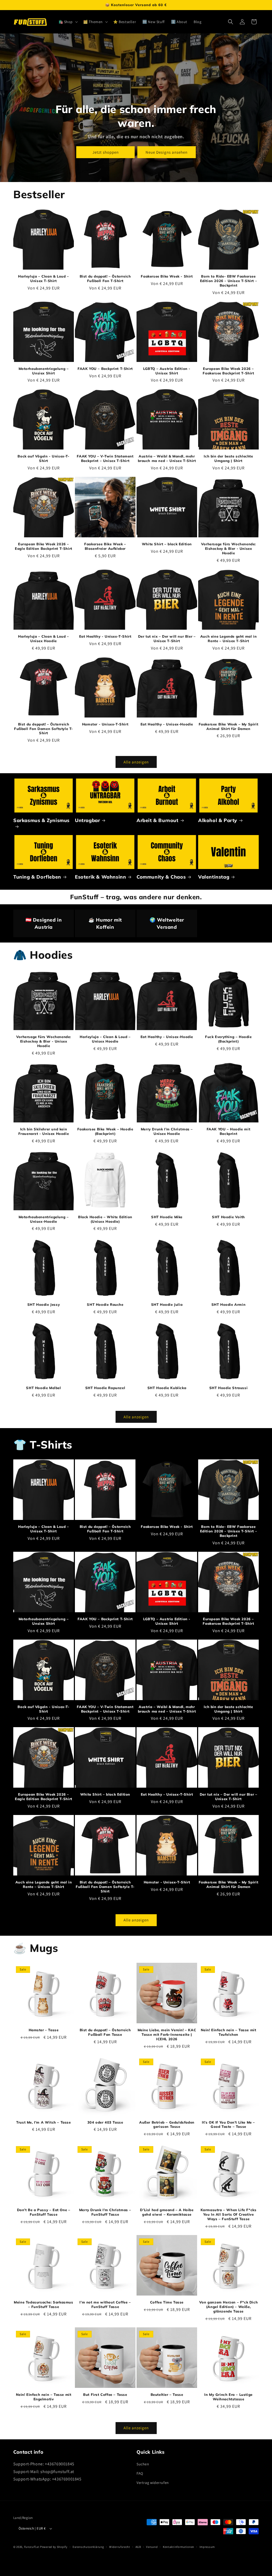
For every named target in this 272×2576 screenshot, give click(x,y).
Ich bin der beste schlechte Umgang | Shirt (228, 458)
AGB (138, 2547)
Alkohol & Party (218, 820)
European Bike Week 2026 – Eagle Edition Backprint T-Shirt (44, 546)
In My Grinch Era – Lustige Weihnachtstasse (228, 2397)
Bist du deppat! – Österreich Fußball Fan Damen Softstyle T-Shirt (44, 729)
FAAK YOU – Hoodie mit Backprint (229, 1131)
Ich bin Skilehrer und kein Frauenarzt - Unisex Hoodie (44, 1131)
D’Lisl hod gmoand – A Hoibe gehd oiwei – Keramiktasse (167, 2212)
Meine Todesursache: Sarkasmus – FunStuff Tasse (43, 2304)
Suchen (143, 2464)
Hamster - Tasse (44, 2030)
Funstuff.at (32, 2547)
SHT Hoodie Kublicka (167, 1388)
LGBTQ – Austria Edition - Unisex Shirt (167, 371)
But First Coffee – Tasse (105, 2395)
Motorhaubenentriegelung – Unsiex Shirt (44, 371)
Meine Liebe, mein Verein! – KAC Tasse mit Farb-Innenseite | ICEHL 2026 (167, 2034)
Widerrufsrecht (120, 2547)
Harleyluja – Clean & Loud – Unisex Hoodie (43, 639)
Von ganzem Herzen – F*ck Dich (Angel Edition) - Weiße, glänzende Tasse (228, 2307)
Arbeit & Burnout (158, 820)
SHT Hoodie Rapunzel (105, 1388)
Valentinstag (214, 877)
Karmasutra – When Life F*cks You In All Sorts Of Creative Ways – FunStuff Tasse (229, 2214)
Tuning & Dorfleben (37, 877)
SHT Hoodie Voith (228, 1217)
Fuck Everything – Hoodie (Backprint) (228, 1039)
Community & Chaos (161, 877)
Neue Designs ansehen (167, 152)
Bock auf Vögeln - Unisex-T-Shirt (43, 458)
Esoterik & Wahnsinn (100, 877)
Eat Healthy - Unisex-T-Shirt (105, 636)
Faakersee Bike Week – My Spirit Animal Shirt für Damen (229, 726)
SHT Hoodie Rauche (105, 1304)
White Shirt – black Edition (167, 544)
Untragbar (87, 820)
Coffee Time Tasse (167, 2302)
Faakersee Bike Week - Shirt (167, 276)
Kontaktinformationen (178, 2547)
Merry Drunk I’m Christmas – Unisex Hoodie (167, 1131)
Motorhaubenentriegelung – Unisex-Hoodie (44, 1219)
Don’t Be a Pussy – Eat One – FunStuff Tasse (44, 2212)
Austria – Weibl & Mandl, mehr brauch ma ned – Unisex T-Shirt (167, 458)
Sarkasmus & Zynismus (41, 820)
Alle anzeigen (136, 762)
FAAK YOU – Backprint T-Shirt (105, 369)
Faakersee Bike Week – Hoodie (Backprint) (105, 1131)
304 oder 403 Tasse (105, 2122)
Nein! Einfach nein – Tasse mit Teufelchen (229, 2032)
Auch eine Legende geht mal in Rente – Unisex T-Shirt (228, 639)
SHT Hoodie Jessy (44, 1304)
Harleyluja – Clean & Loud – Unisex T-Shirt (43, 278)
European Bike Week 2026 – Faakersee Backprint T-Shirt (228, 371)
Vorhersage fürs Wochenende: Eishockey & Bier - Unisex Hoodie (228, 548)
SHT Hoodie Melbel (43, 1388)
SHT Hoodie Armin (229, 1304)
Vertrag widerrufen (153, 2483)
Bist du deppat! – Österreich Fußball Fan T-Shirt (105, 278)
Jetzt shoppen (106, 152)
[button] (68, 22)
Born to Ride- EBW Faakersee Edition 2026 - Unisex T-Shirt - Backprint (229, 281)
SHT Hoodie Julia (167, 1304)
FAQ (140, 2473)
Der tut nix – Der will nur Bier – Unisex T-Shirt (167, 639)
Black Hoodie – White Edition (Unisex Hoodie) (105, 1219)
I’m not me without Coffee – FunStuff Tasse (105, 2304)
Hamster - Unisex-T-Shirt (105, 724)
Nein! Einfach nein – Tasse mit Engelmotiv (44, 2397)
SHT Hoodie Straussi (228, 1388)
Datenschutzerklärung (88, 2547)
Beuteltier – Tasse (167, 2395)
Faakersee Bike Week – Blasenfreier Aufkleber (105, 546)
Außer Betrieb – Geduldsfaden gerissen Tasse (167, 2125)
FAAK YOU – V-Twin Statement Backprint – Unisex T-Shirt (105, 458)
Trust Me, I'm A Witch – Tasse (43, 2122)
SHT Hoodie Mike (167, 1217)
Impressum (207, 2547)
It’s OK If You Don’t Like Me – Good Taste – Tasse (228, 2125)
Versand (152, 2547)
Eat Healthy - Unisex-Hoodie (167, 724)
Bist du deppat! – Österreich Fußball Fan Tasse (105, 2032)
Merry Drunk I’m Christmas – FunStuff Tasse (105, 2212)
